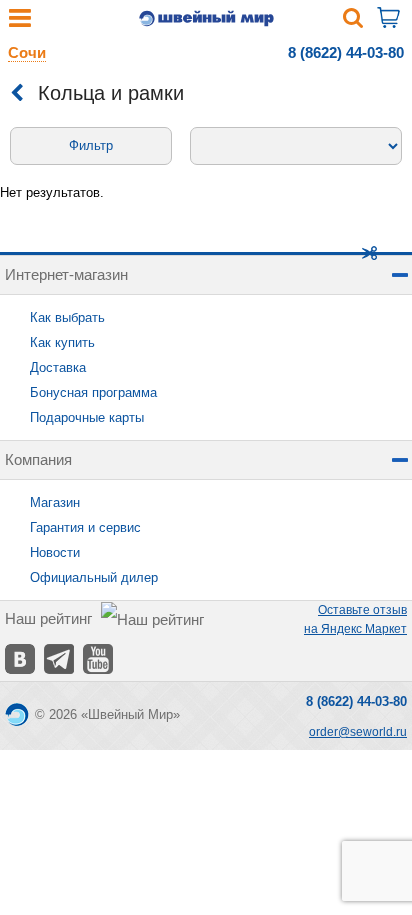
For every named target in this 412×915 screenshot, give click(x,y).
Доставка (58, 367)
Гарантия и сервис (85, 527)
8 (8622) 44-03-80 (346, 52)
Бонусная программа (93, 392)
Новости (55, 552)
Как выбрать (67, 317)
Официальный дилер (94, 577)
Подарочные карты (87, 417)
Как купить (62, 342)
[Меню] (20, 22)
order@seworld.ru (358, 732)
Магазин (55, 502)
